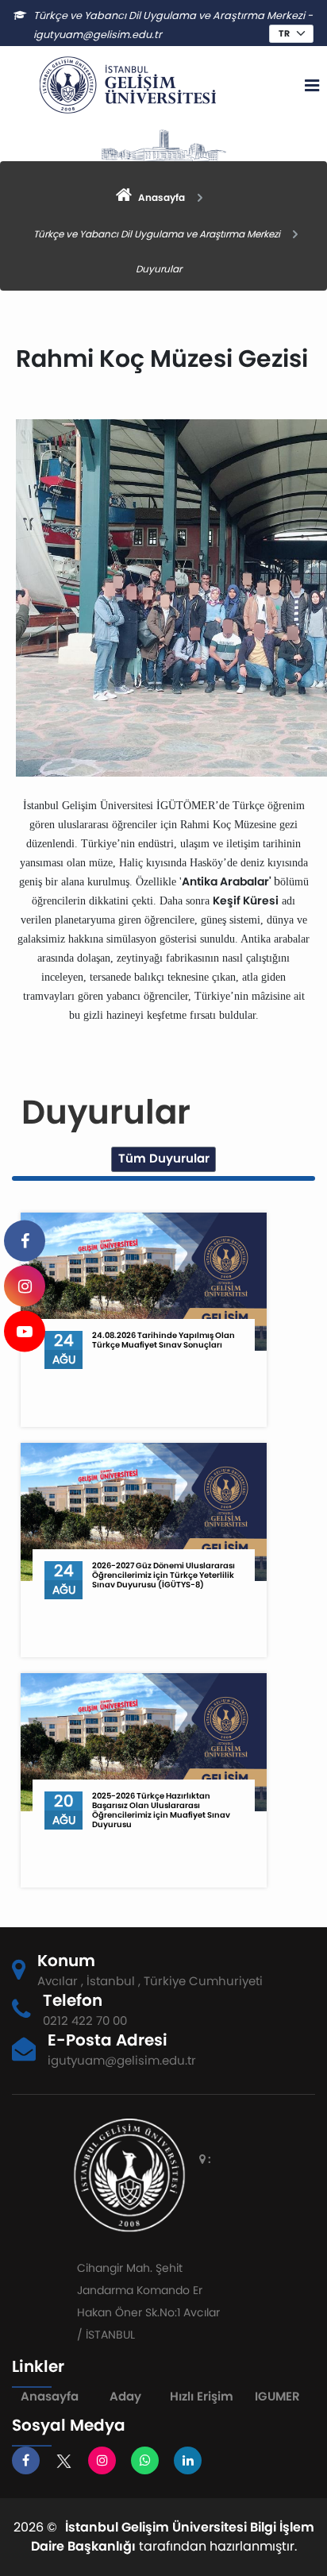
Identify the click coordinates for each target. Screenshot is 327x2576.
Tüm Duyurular (164, 1158)
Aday (125, 2396)
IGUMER (277, 2396)
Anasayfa (50, 2396)
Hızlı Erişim (202, 2396)
